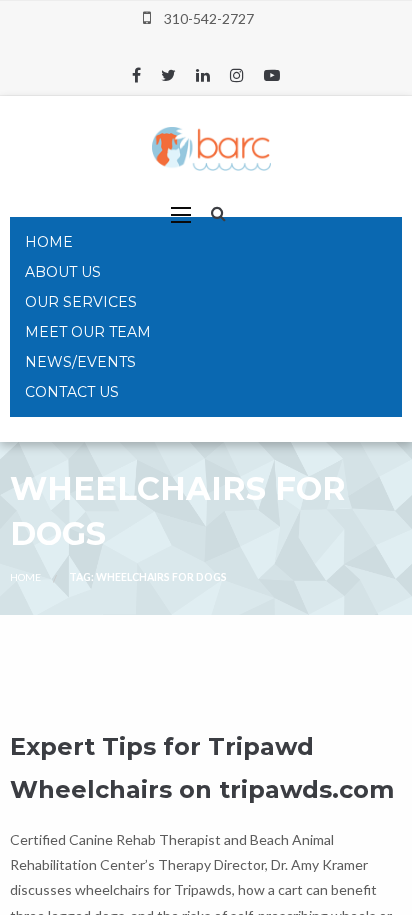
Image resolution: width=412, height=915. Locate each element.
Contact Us (72, 392)
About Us (63, 272)
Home (49, 242)
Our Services (81, 302)
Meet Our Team (88, 332)
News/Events (80, 362)
